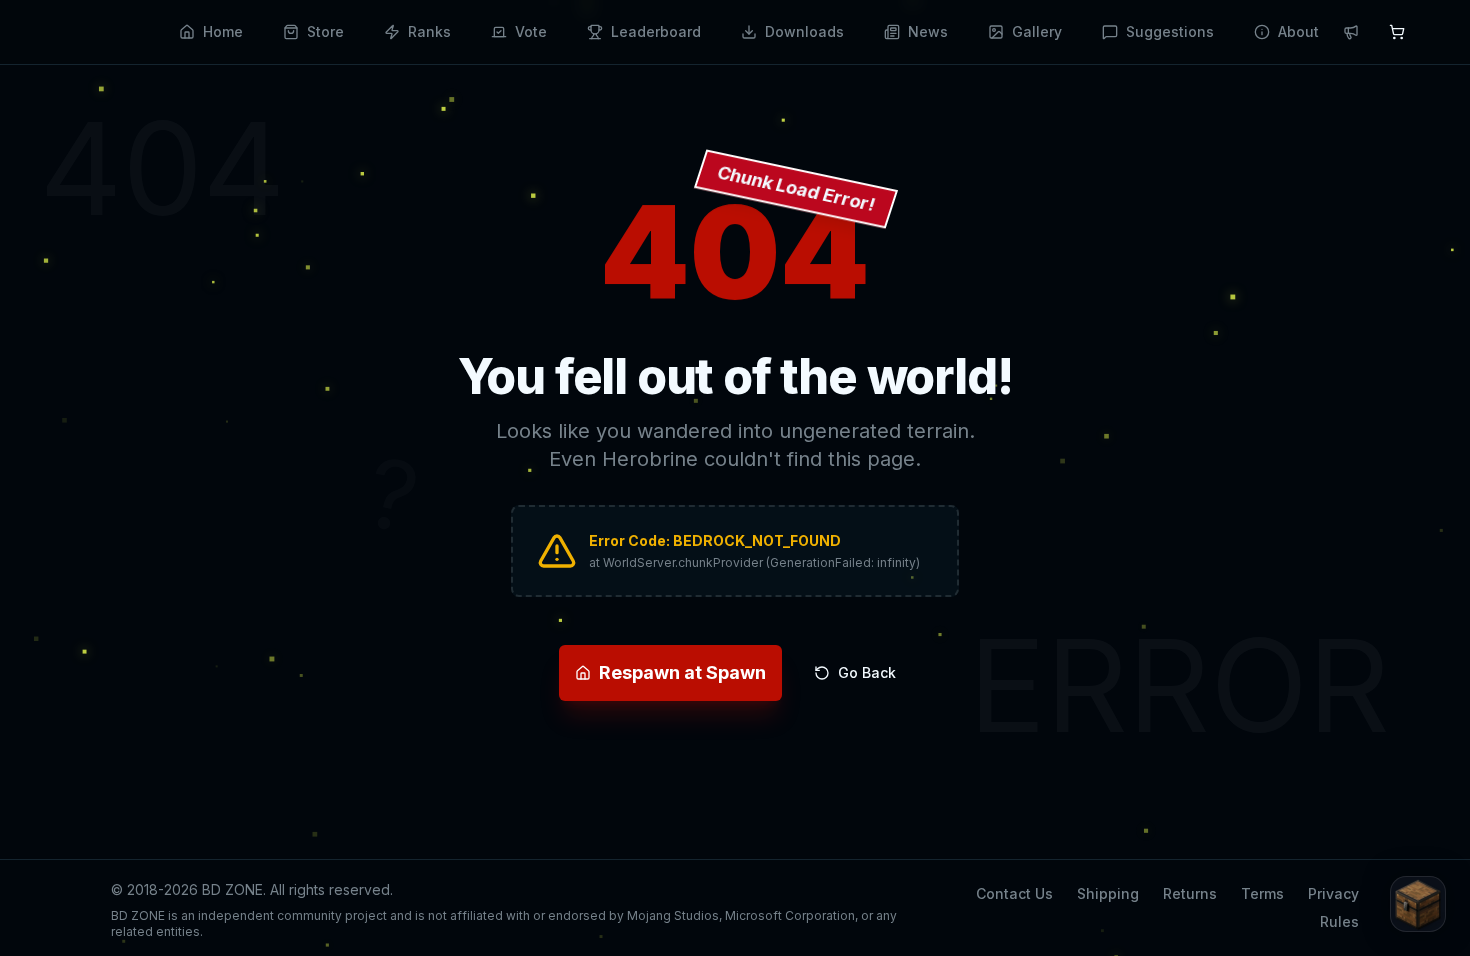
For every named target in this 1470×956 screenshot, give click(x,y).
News (928, 31)
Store (325, 31)
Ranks (429, 31)
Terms (1262, 893)
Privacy (1333, 893)
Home (223, 31)
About (1298, 31)
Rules (1339, 921)
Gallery (1037, 31)
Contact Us (1014, 893)
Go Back (867, 672)
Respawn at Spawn (682, 672)
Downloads (804, 31)
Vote (531, 31)
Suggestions (1170, 31)
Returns (1190, 893)
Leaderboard (656, 31)
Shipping (1108, 893)
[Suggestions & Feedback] (1418, 904)
